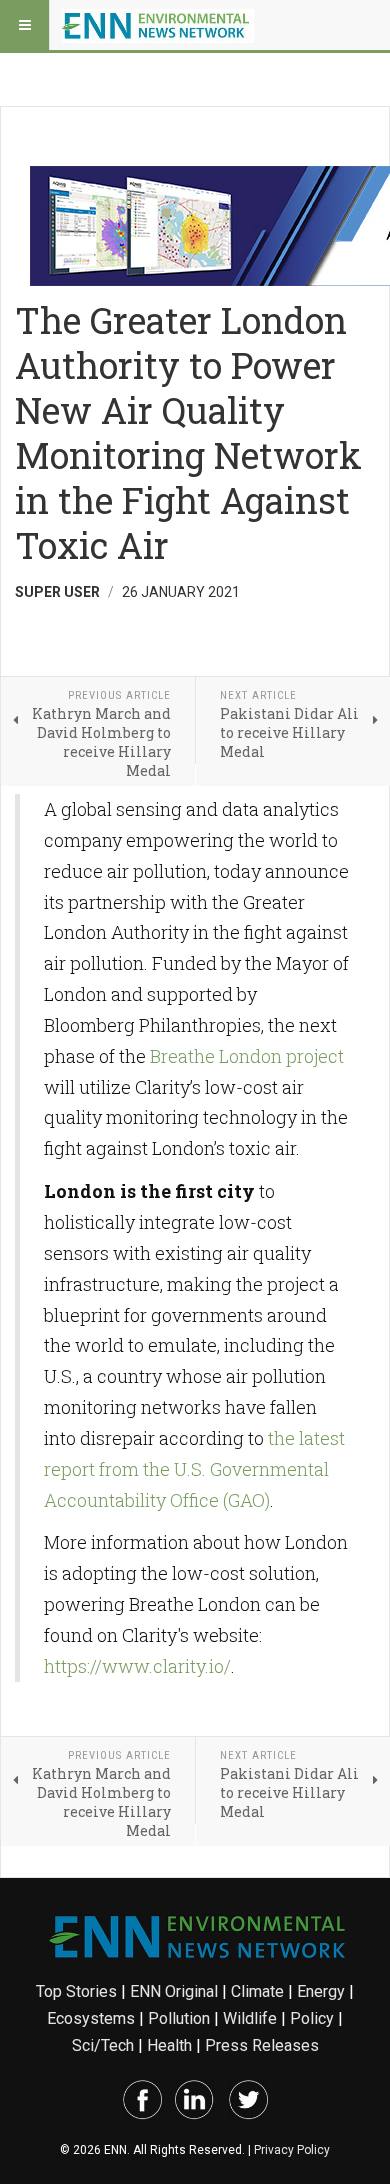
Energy (321, 1991)
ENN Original (174, 1991)
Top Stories (76, 1991)
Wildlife (250, 2018)
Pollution (179, 2018)
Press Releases (262, 2045)
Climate (257, 1991)
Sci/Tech (103, 2045)
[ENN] (158, 25)
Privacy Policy (292, 2150)
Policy (312, 2018)
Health (169, 2045)
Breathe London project (247, 1056)
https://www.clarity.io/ (137, 1666)
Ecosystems (91, 2018)
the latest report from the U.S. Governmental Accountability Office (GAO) (194, 1469)
